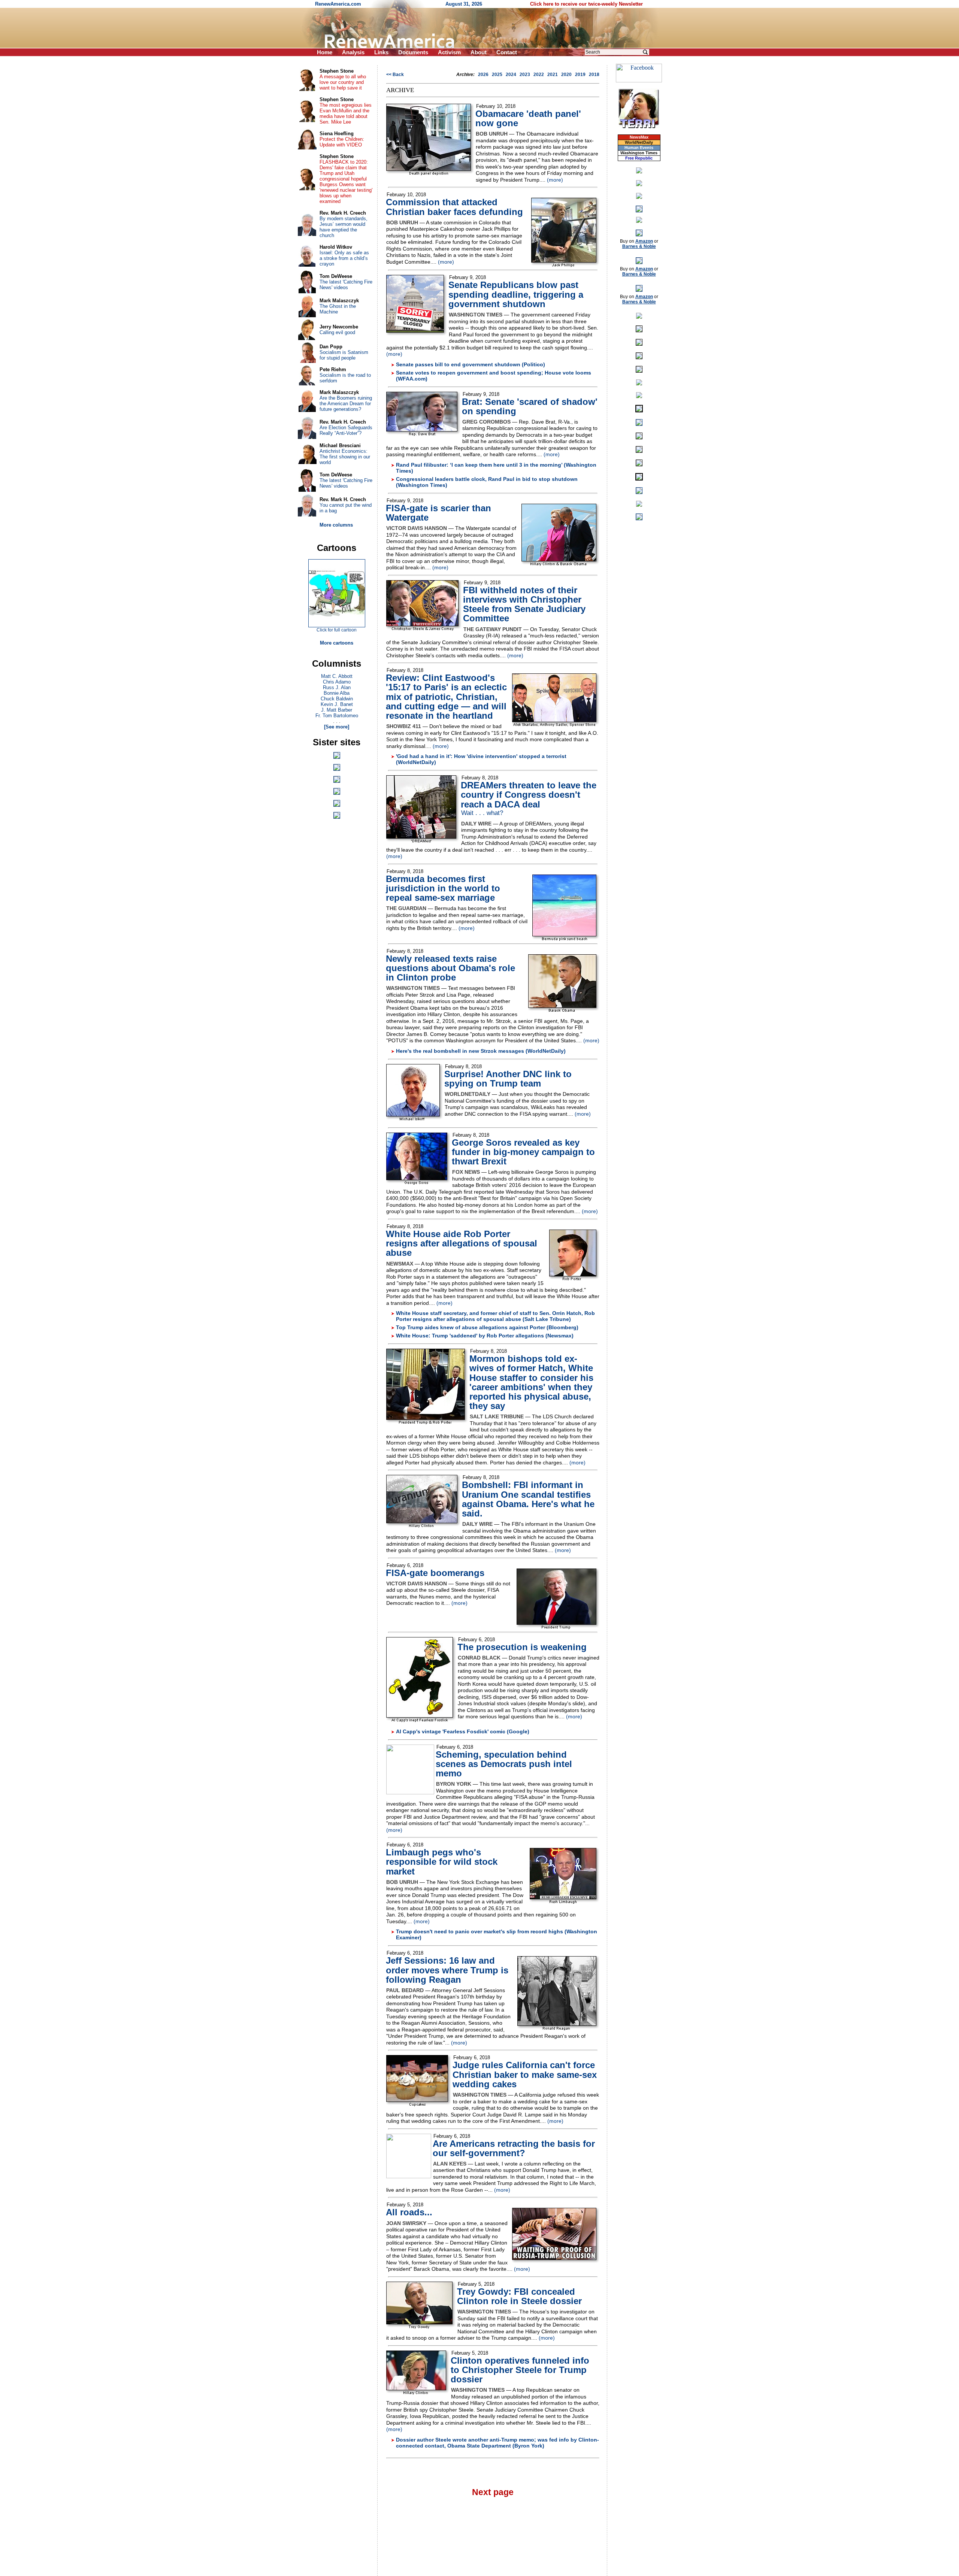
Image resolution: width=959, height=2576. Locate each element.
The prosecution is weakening (522, 1647)
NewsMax (639, 137)
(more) (555, 180)
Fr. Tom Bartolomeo (337, 716)
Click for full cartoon (337, 630)
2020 (566, 75)
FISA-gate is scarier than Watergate (438, 513)
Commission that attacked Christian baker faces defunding (454, 207)
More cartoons (337, 643)
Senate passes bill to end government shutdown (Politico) (471, 364)
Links (381, 52)
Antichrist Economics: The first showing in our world (345, 457)
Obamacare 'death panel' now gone (528, 118)
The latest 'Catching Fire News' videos (346, 285)
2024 (511, 75)
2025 (497, 75)
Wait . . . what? (482, 813)
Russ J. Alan (337, 687)
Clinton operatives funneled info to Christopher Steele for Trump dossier (520, 2370)
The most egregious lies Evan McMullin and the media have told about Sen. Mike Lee (346, 113)
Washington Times (639, 153)
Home (325, 52)
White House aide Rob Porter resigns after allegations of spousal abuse (462, 1243)
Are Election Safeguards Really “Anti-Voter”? (346, 430)
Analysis (353, 52)
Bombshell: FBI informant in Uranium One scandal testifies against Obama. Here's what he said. (528, 1499)
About (479, 52)
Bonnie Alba (337, 693)
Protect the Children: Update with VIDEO (342, 142)
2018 (594, 75)
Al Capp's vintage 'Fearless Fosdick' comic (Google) (463, 1731)
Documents (413, 52)
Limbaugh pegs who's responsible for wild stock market (442, 1862)
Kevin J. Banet (337, 704)
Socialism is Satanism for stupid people (344, 355)
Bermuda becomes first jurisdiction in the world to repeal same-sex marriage (443, 888)
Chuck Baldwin (337, 699)
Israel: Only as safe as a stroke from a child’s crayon (344, 258)
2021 (553, 75)
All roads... (409, 2212)
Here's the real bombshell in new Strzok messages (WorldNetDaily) (481, 1051)
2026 (483, 75)
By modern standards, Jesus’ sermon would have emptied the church (344, 227)
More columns (336, 525)
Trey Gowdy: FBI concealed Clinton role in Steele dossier (519, 2296)
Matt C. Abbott (337, 676)
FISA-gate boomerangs (435, 1573)
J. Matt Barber (337, 710)
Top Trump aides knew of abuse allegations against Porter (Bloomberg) (487, 1327)
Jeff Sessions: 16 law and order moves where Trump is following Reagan (447, 1970)
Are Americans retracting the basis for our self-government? (514, 2148)
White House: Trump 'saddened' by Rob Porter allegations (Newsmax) (485, 1336)
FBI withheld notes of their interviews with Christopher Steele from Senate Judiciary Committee (524, 604)
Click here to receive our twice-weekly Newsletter (586, 4)
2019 (580, 75)
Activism (449, 52)
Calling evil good (337, 332)
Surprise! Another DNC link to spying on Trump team (508, 1079)
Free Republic (639, 158)
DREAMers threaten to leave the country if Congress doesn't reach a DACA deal (529, 795)
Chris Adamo (337, 682)
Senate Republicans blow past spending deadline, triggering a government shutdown (516, 294)
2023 (525, 75)
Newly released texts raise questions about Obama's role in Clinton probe (450, 968)
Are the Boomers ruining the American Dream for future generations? (346, 404)
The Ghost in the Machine (338, 309)
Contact (507, 52)
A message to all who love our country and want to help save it (343, 82)
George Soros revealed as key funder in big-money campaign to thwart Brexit (523, 1152)
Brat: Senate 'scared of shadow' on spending (530, 406)
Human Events (639, 148)
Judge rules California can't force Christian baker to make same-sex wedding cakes (525, 2074)
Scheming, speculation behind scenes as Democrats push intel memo (504, 1764)
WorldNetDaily (639, 142)
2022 (539, 75)
